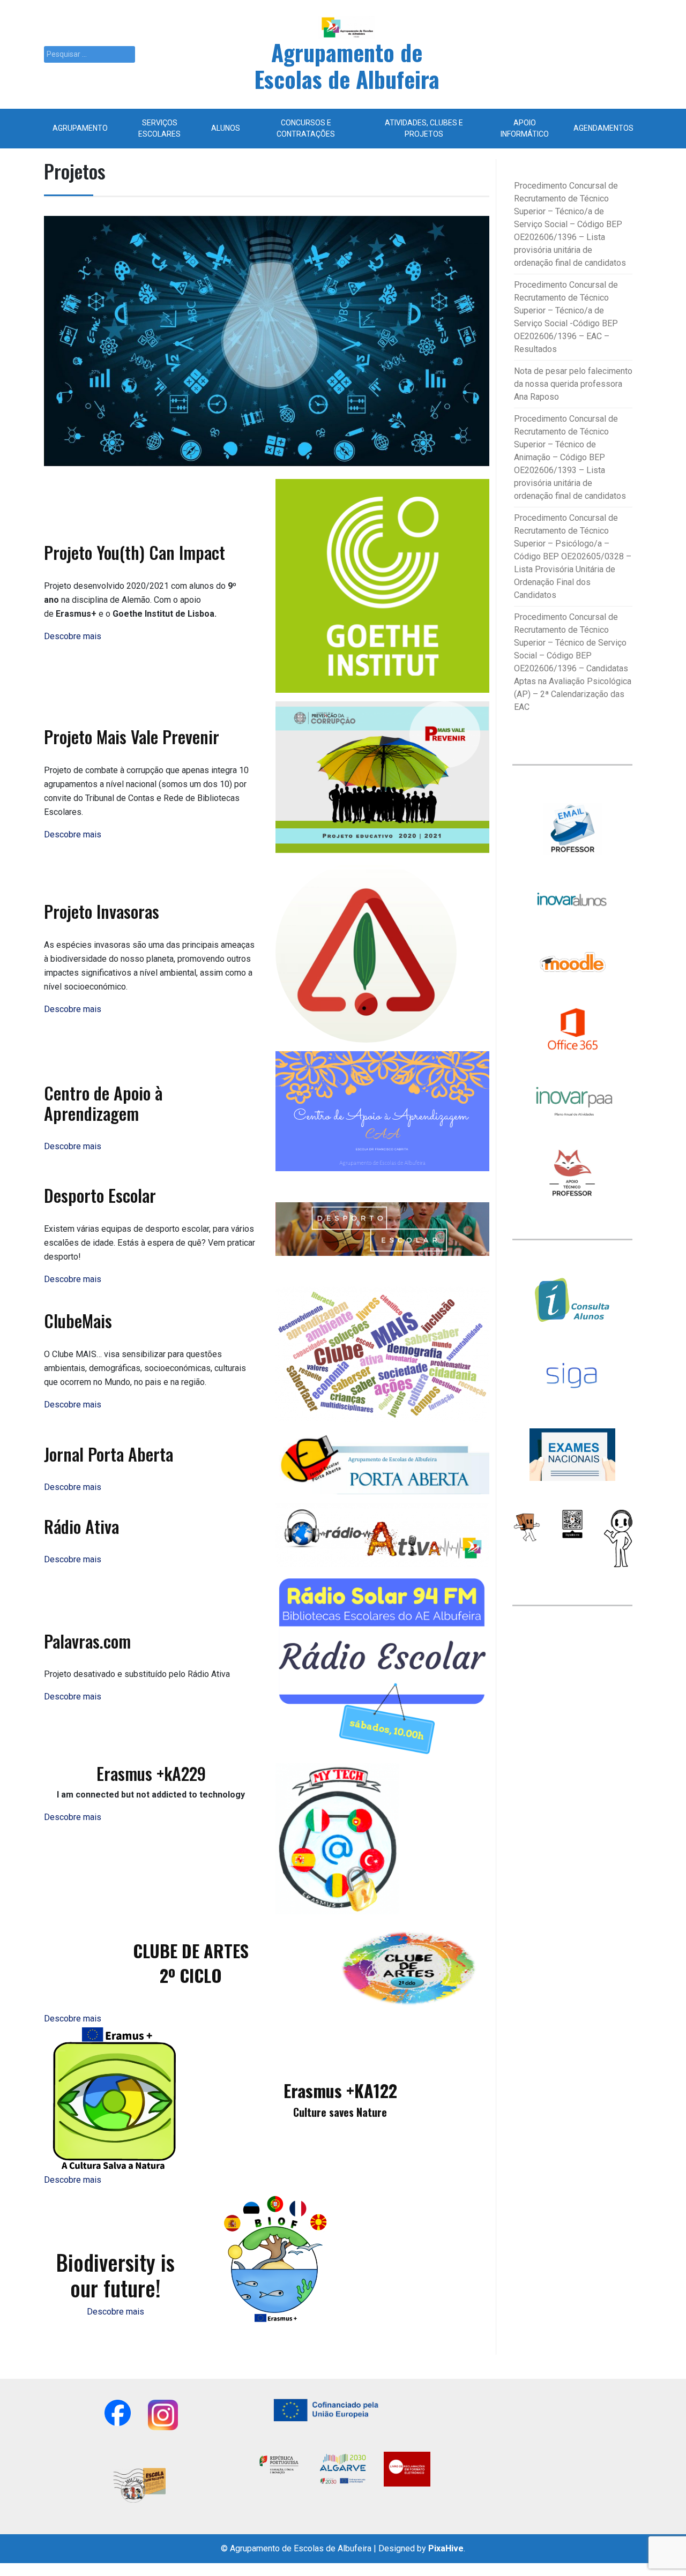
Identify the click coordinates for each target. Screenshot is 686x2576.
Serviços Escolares (159, 128)
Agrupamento (80, 128)
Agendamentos (603, 128)
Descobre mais (115, 2312)
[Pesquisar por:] (90, 54)
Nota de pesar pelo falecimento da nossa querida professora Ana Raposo (573, 384)
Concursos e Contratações (306, 128)
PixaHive (446, 2548)
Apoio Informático (525, 128)
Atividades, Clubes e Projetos (424, 128)
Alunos (226, 128)
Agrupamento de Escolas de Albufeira (347, 65)
